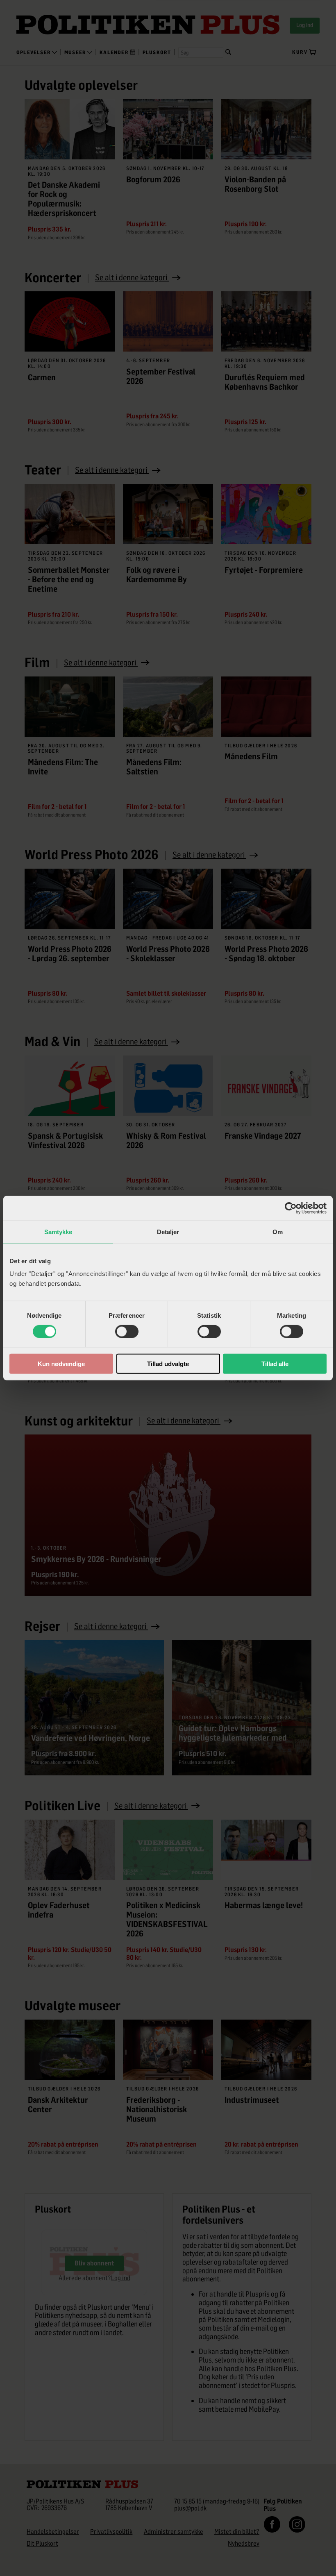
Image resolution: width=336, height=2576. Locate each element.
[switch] (127, 1331)
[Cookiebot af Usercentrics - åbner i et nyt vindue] (291, 1208)
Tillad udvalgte (168, 1364)
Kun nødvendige (61, 1364)
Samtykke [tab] (58, 1231)
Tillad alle (275, 1364)
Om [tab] (278, 1231)
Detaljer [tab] (168, 1231)
